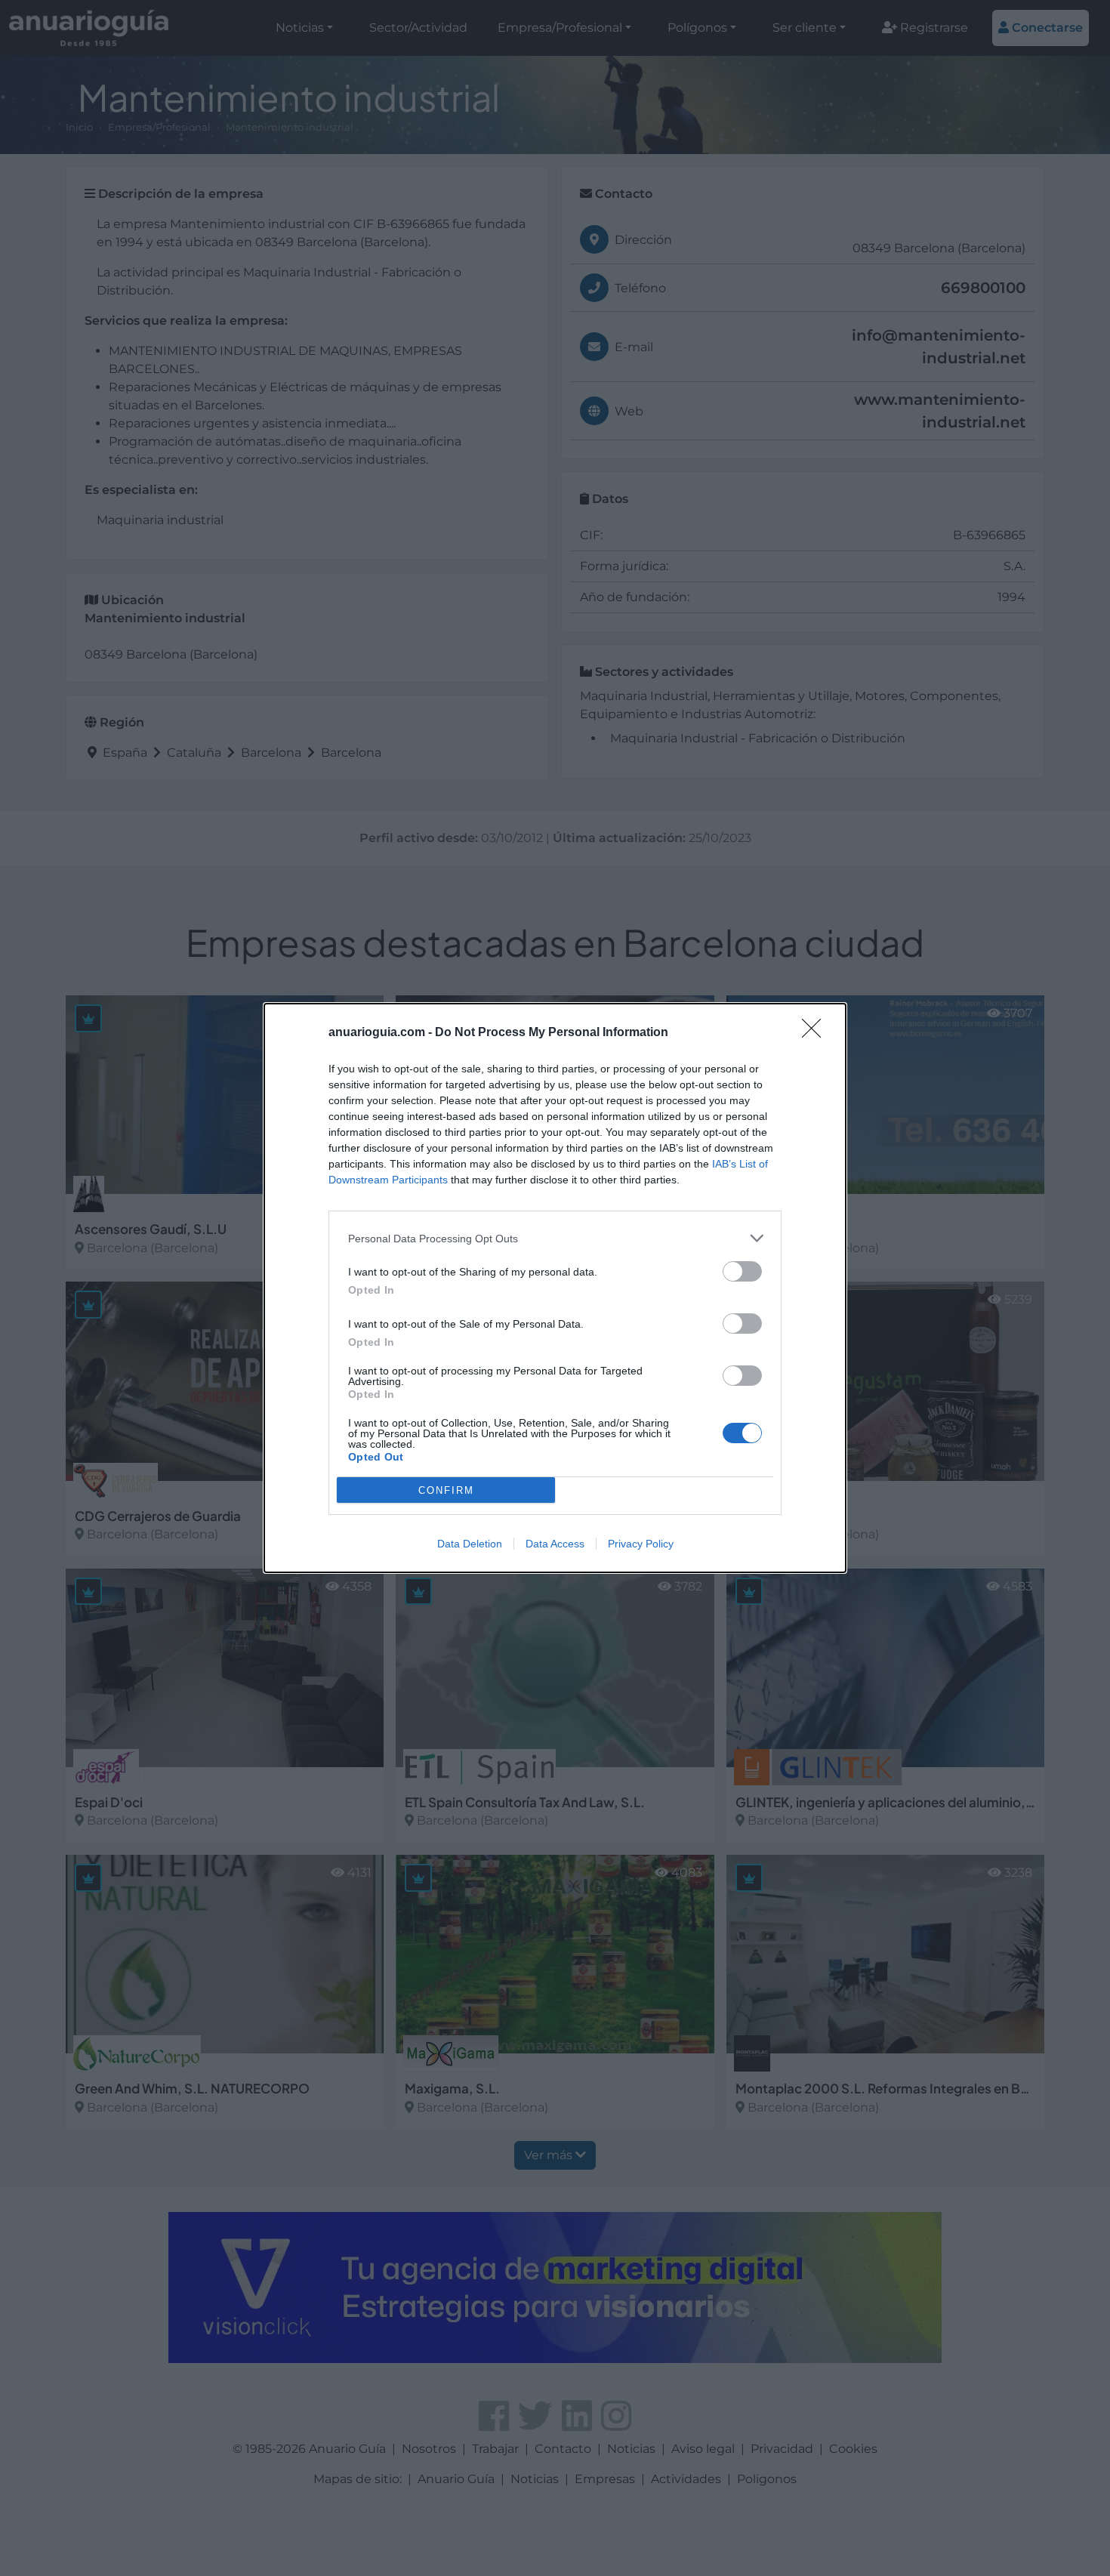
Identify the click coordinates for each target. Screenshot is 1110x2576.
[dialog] (555, 1288)
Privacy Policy (641, 1544)
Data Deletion (470, 1544)
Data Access (555, 1544)
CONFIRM (446, 1490)
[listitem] (555, 1238)
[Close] (816, 1033)
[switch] (742, 1271)
